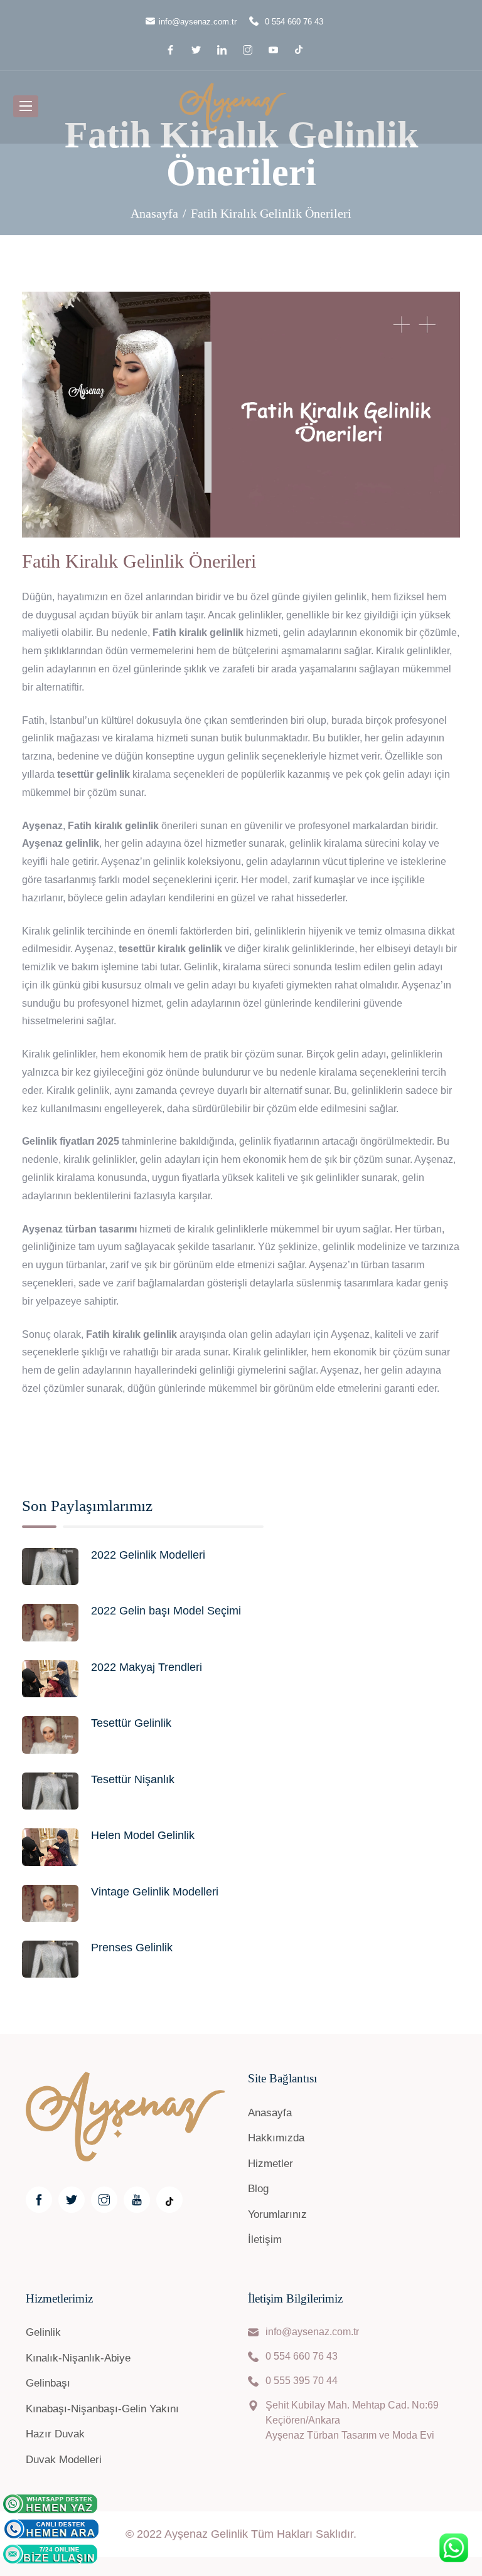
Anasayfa (154, 213)
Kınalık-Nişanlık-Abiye (78, 2358)
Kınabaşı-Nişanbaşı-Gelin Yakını (102, 2409)
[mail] (50, 2554)
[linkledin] (224, 50)
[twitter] (198, 50)
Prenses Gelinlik (132, 1948)
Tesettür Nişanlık (133, 1779)
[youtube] (275, 50)
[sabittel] (51, 2529)
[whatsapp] (50, 2504)
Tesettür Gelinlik (131, 1723)
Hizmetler (270, 2164)
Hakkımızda (276, 2138)
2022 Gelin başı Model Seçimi (166, 1611)
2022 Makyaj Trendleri (147, 1667)
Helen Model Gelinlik (143, 1835)
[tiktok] (299, 49)
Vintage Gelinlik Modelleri (155, 1892)
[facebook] (172, 50)
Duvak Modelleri (64, 2460)
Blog (258, 2189)
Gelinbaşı (48, 2383)
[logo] (233, 104)
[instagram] (249, 50)
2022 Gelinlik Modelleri (148, 1555)
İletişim (265, 2239)
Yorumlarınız (277, 2214)
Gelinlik (43, 2332)
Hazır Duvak (55, 2434)
